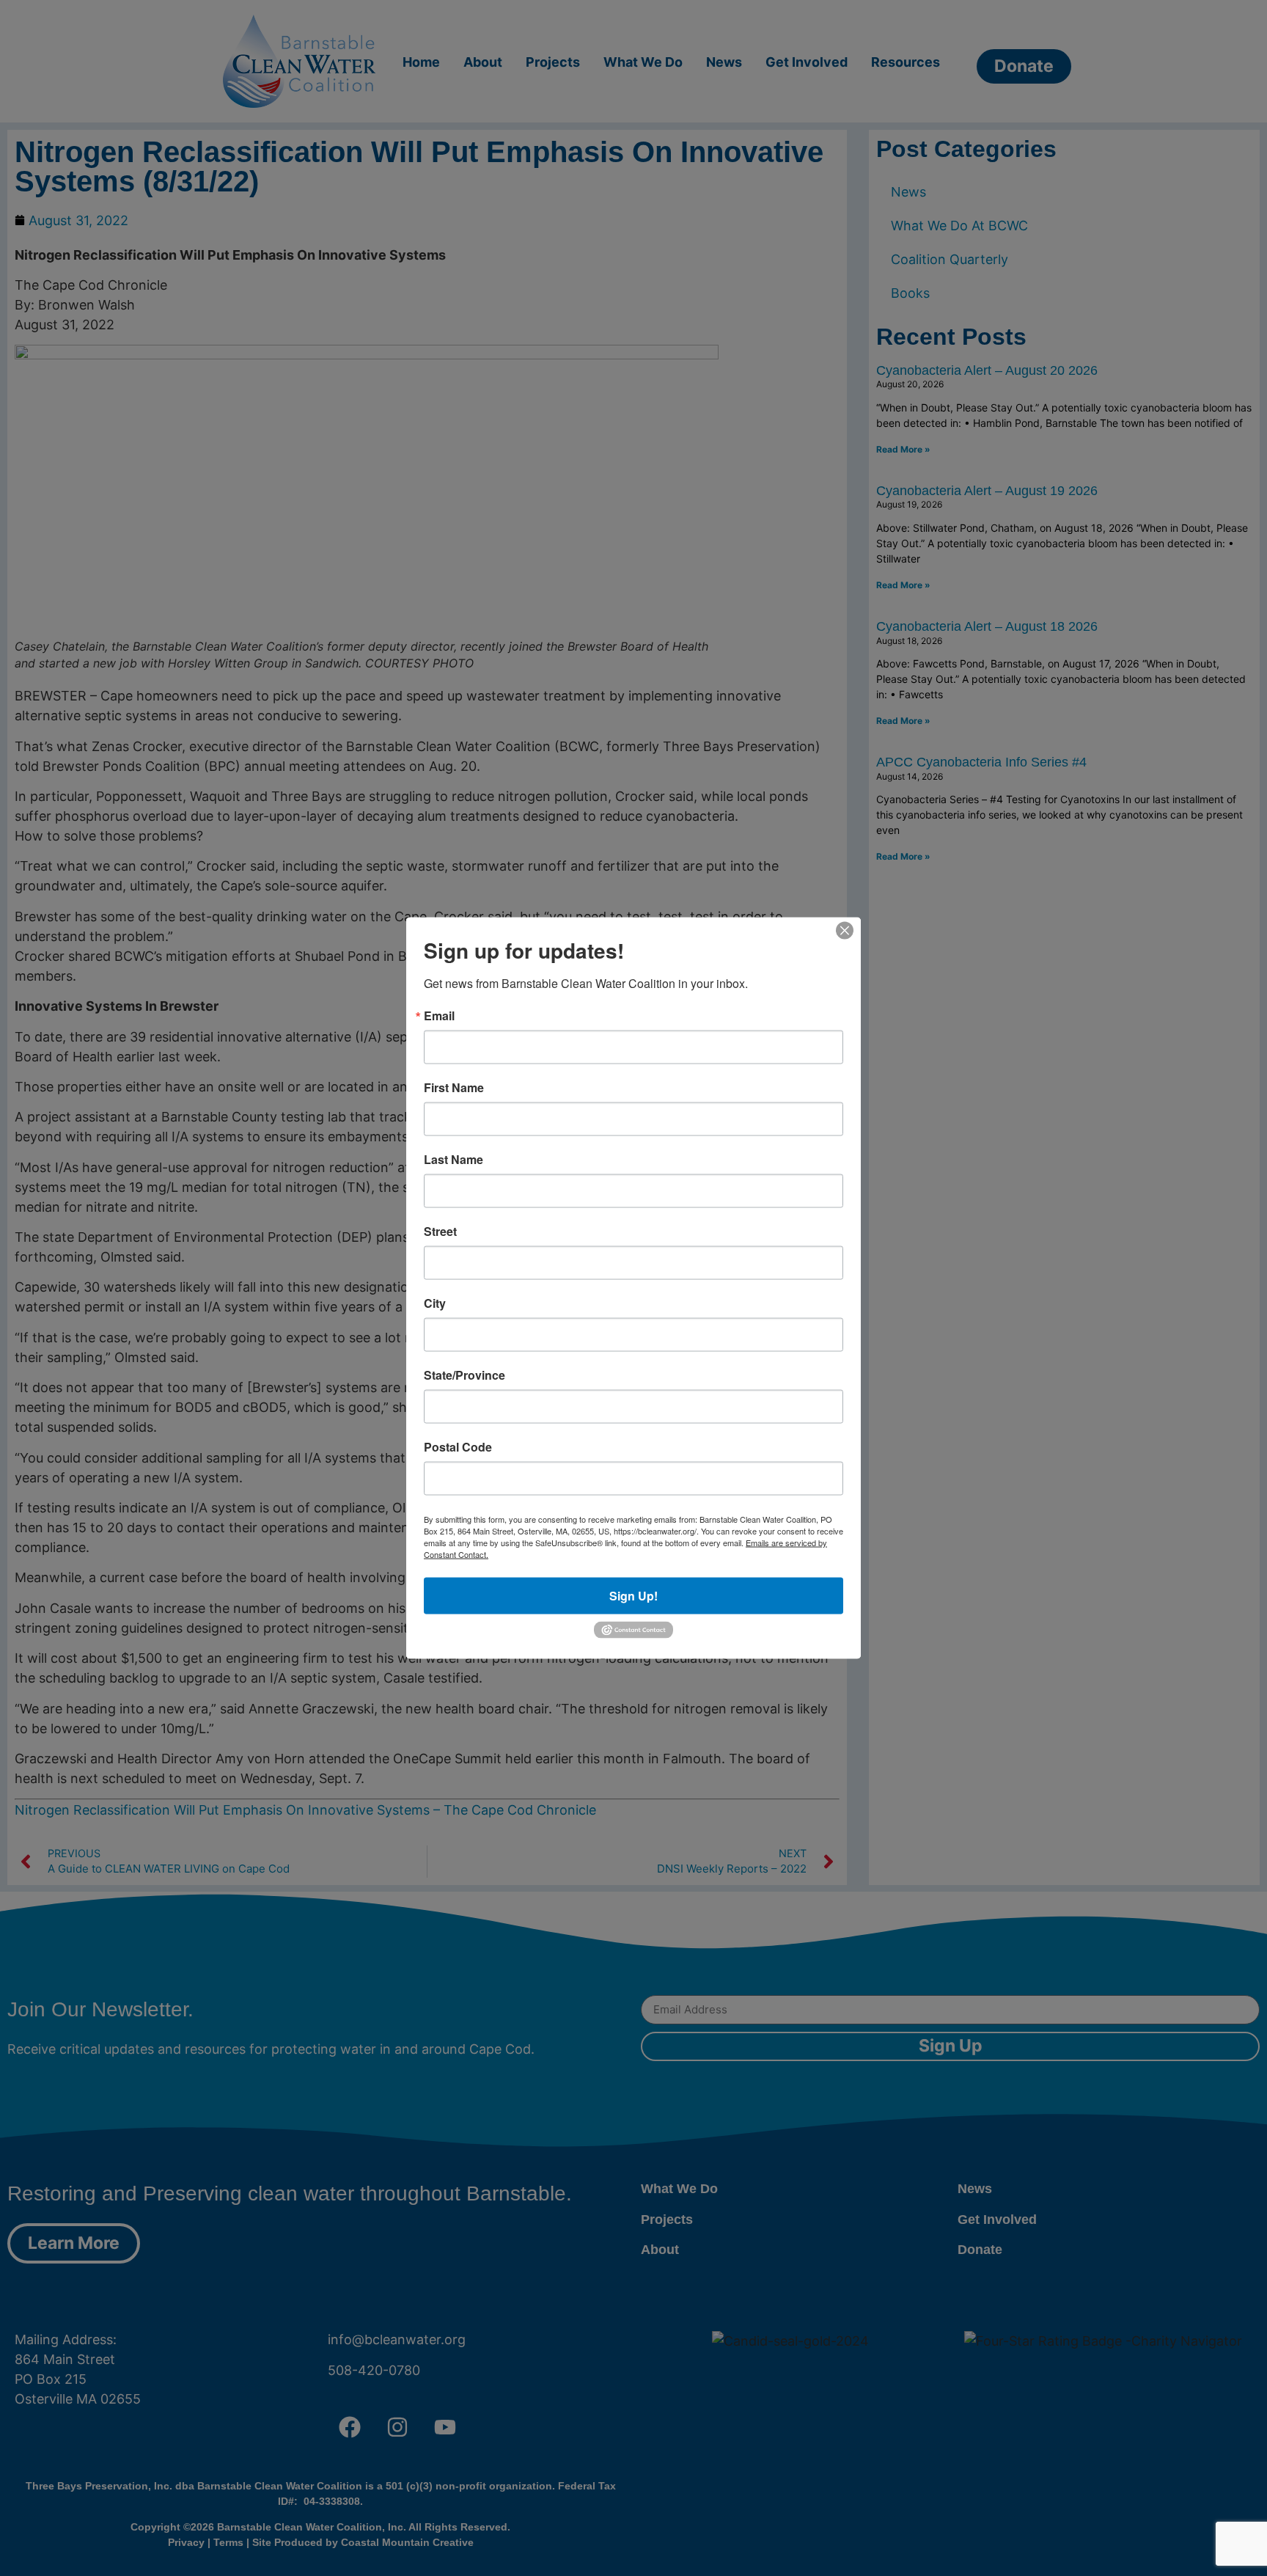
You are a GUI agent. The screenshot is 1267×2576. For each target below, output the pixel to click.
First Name (454, 1088)
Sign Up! (633, 1596)
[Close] (845, 931)
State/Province (464, 1375)
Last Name (453, 1160)
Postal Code (458, 1447)
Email (439, 1016)
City (435, 1303)
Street (440, 1232)
